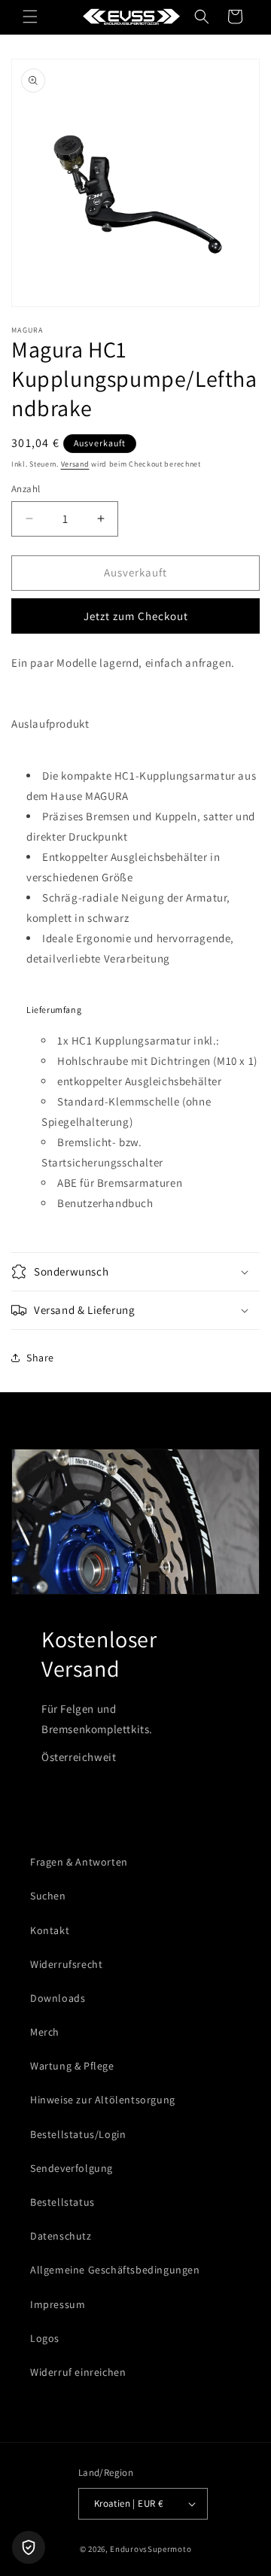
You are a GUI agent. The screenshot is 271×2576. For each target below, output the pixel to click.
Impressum (58, 2304)
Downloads (58, 1998)
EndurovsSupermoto (151, 2549)
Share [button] (40, 1358)
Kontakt (50, 1930)
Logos (45, 2338)
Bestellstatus (62, 2202)
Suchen (48, 1896)
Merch (45, 2032)
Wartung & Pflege (72, 2066)
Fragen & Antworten (79, 1862)
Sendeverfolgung (72, 2168)
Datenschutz (61, 2236)
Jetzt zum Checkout (136, 616)
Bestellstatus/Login (78, 2134)
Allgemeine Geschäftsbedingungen (115, 2270)
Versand (75, 464)
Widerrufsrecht (66, 1964)
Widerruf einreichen (78, 2372)
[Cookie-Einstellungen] (29, 2547)
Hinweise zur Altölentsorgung (103, 2100)
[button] (30, 17)
